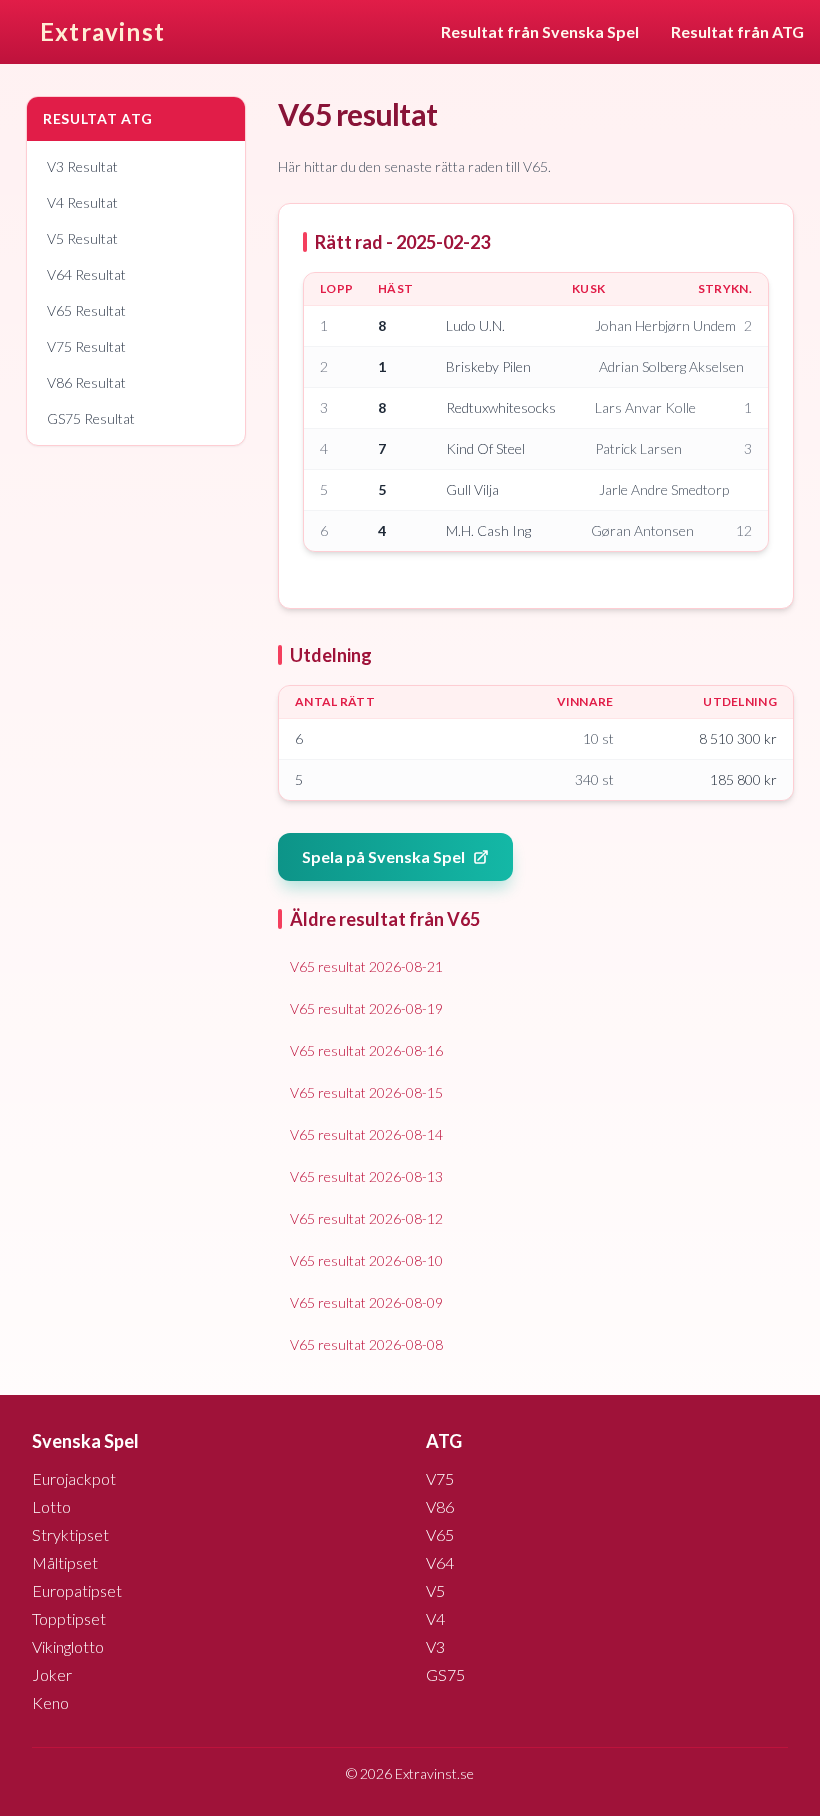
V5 (435, 1590)
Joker (52, 1674)
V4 (435, 1618)
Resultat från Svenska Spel (540, 31)
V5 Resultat (82, 238)
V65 (440, 1534)
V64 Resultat (86, 274)
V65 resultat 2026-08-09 (366, 1302)
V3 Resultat (82, 166)
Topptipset (69, 1618)
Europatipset (77, 1590)
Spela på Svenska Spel (383, 856)
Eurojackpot (74, 1478)
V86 (440, 1506)
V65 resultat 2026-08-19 (366, 1008)
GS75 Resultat (91, 418)
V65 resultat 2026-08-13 (366, 1176)
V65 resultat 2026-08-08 (366, 1344)
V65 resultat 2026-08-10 (366, 1260)
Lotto (51, 1506)
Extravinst (102, 31)
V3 (435, 1646)
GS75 (445, 1674)
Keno (50, 1702)
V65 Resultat (86, 310)
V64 (440, 1562)
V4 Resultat (82, 202)
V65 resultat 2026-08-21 (366, 966)
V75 (440, 1478)
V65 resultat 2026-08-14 (366, 1134)
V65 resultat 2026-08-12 (366, 1218)
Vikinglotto (68, 1646)
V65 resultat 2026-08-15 (366, 1092)
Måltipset (65, 1562)
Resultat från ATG (737, 31)
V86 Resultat (86, 382)
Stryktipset (70, 1534)
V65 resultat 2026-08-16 (366, 1050)
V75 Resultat (86, 346)
